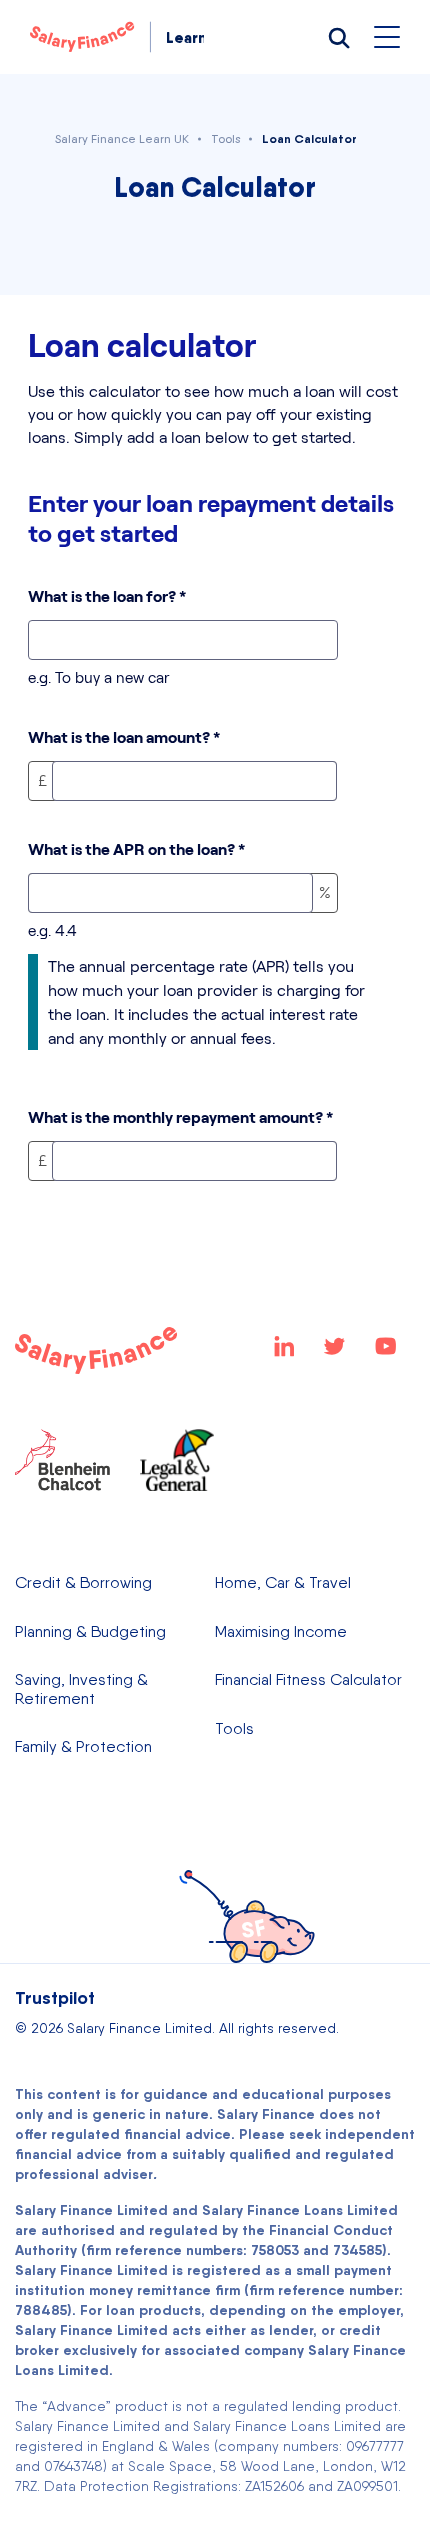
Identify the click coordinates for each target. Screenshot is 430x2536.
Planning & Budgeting (90, 1632)
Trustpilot (55, 1997)
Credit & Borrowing (83, 1583)
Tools (225, 138)
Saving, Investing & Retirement (81, 1689)
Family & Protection (83, 1747)
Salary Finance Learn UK (122, 138)
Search (338, 37)
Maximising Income (281, 1632)
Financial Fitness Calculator (308, 1680)
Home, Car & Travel (283, 1583)
